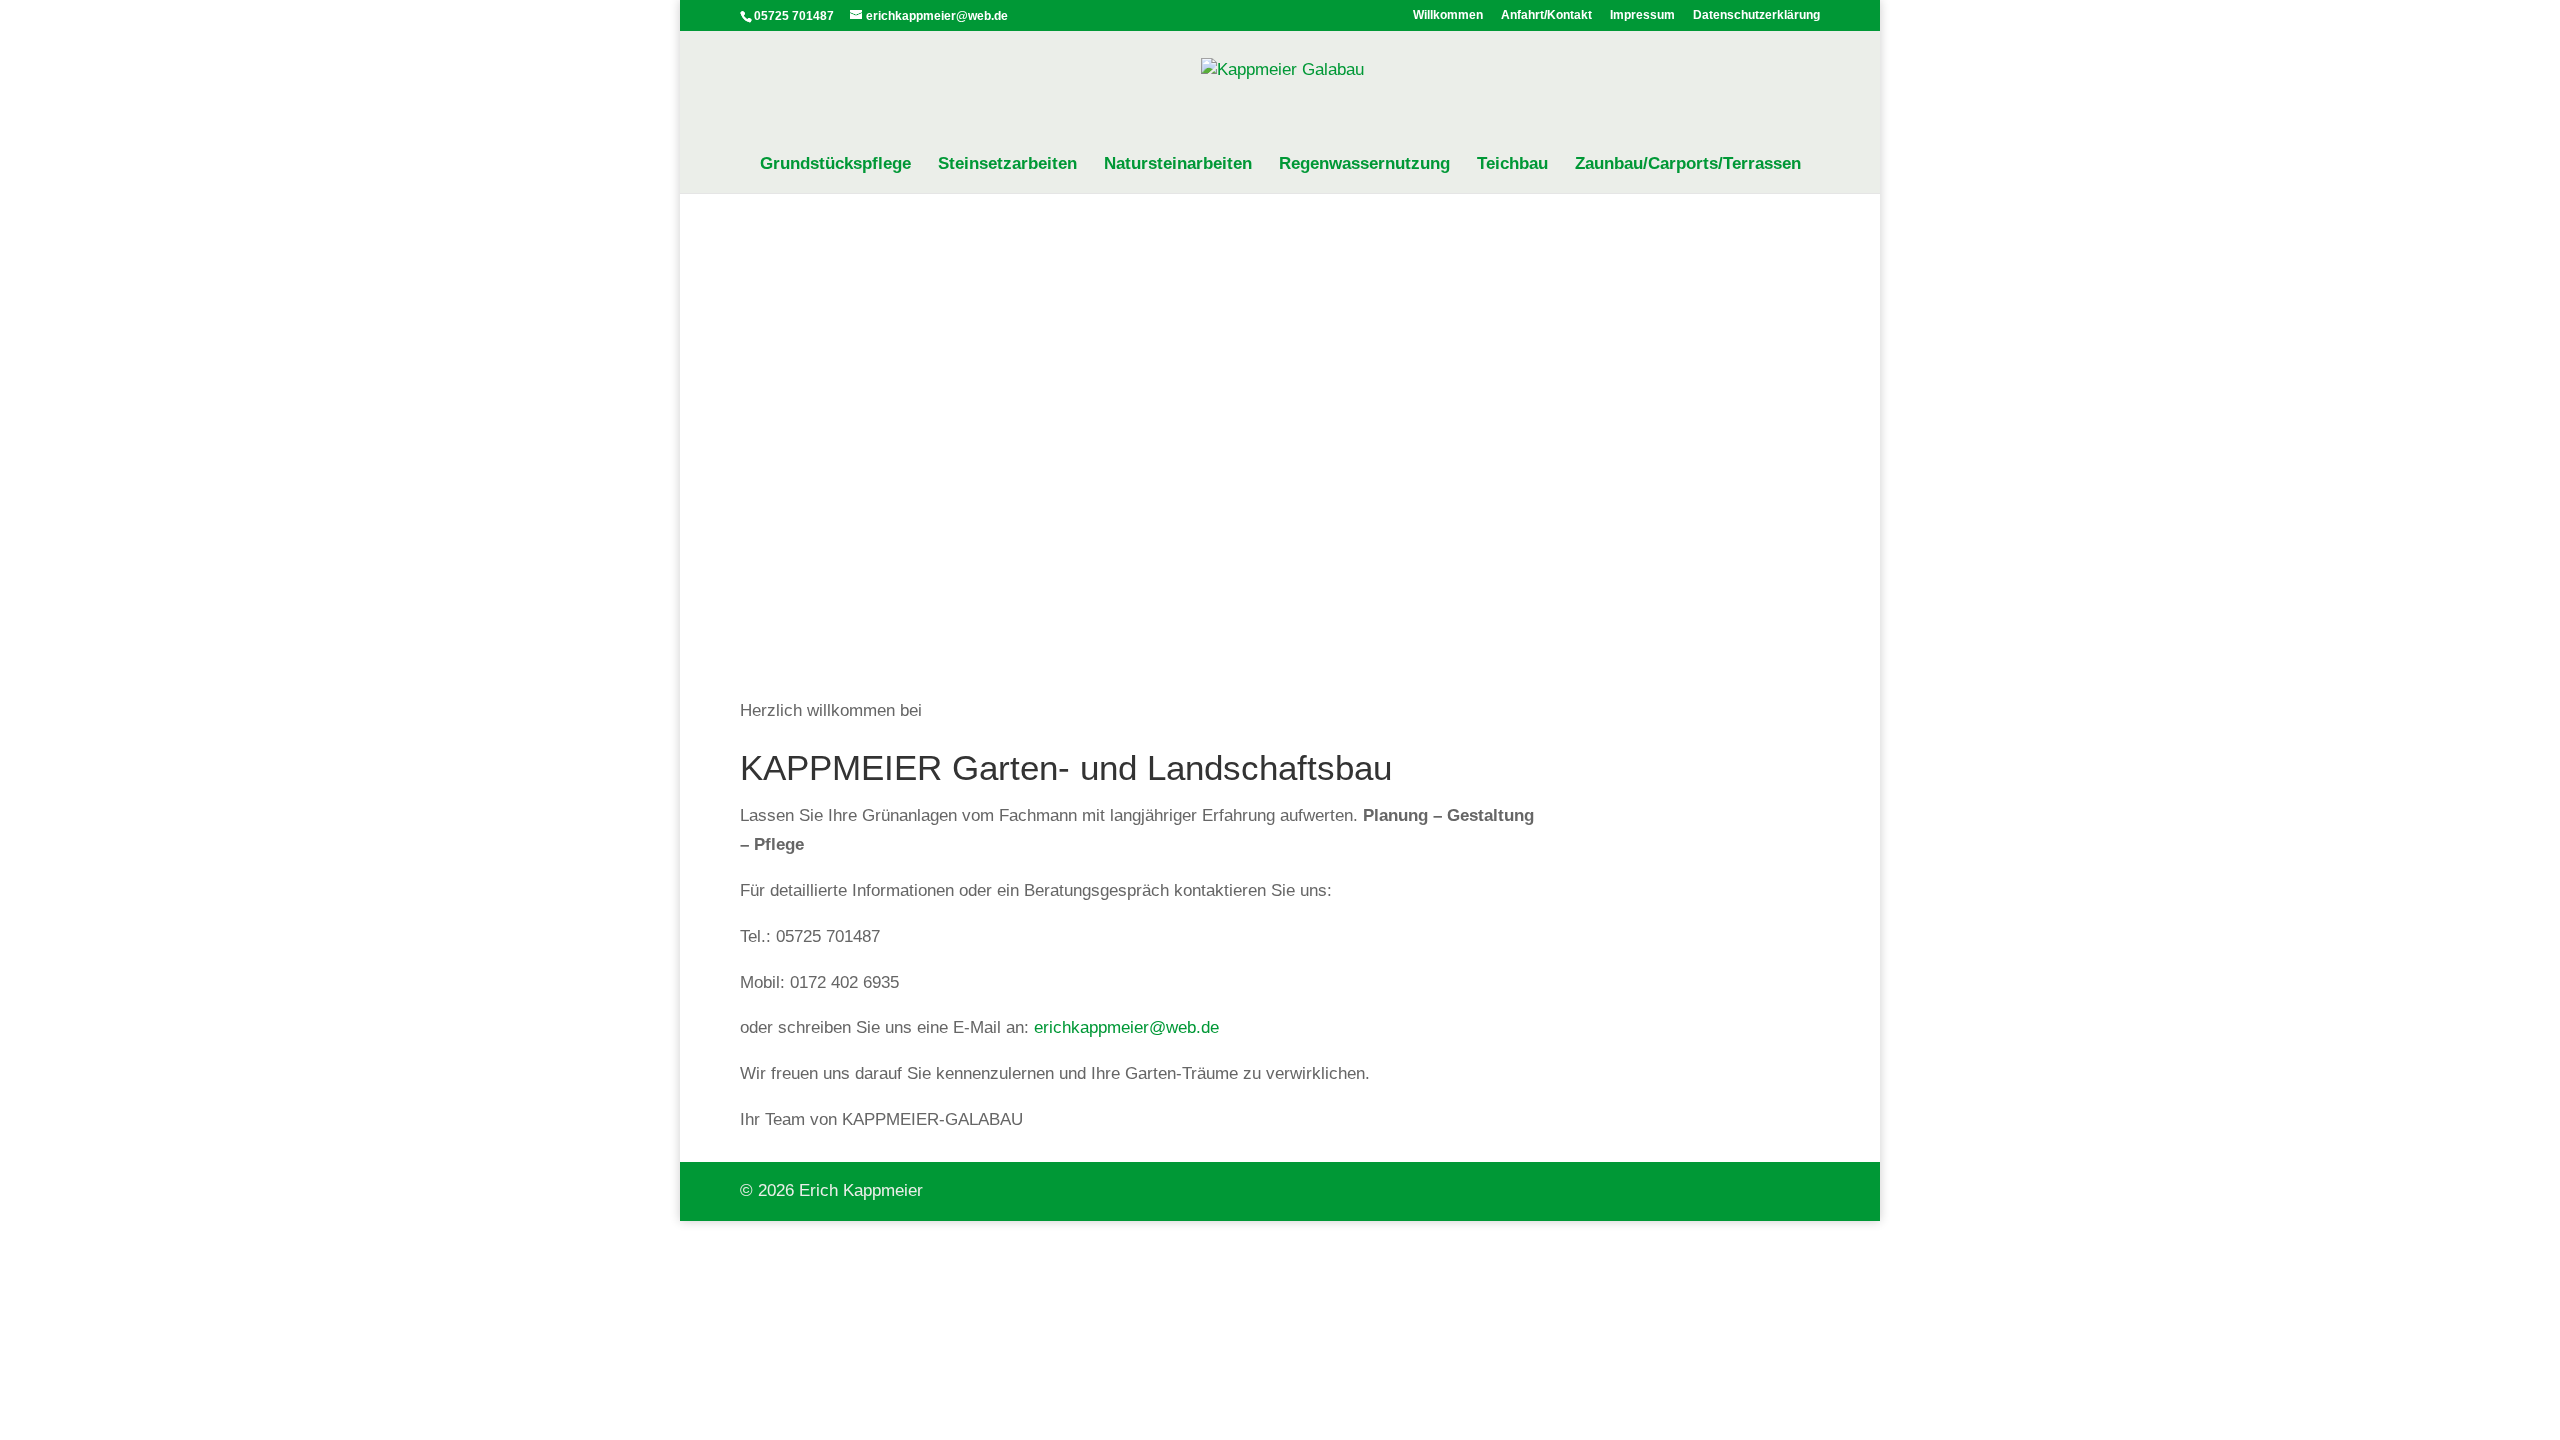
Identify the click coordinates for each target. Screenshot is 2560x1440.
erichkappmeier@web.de (1126, 1027)
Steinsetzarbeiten (1007, 165)
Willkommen (1448, 15)
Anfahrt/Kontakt (1546, 15)
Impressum (1642, 15)
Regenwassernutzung (1364, 165)
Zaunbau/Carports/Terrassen (1688, 165)
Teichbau (1512, 165)
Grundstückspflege (835, 165)
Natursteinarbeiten (1178, 165)
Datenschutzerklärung (1756, 15)
